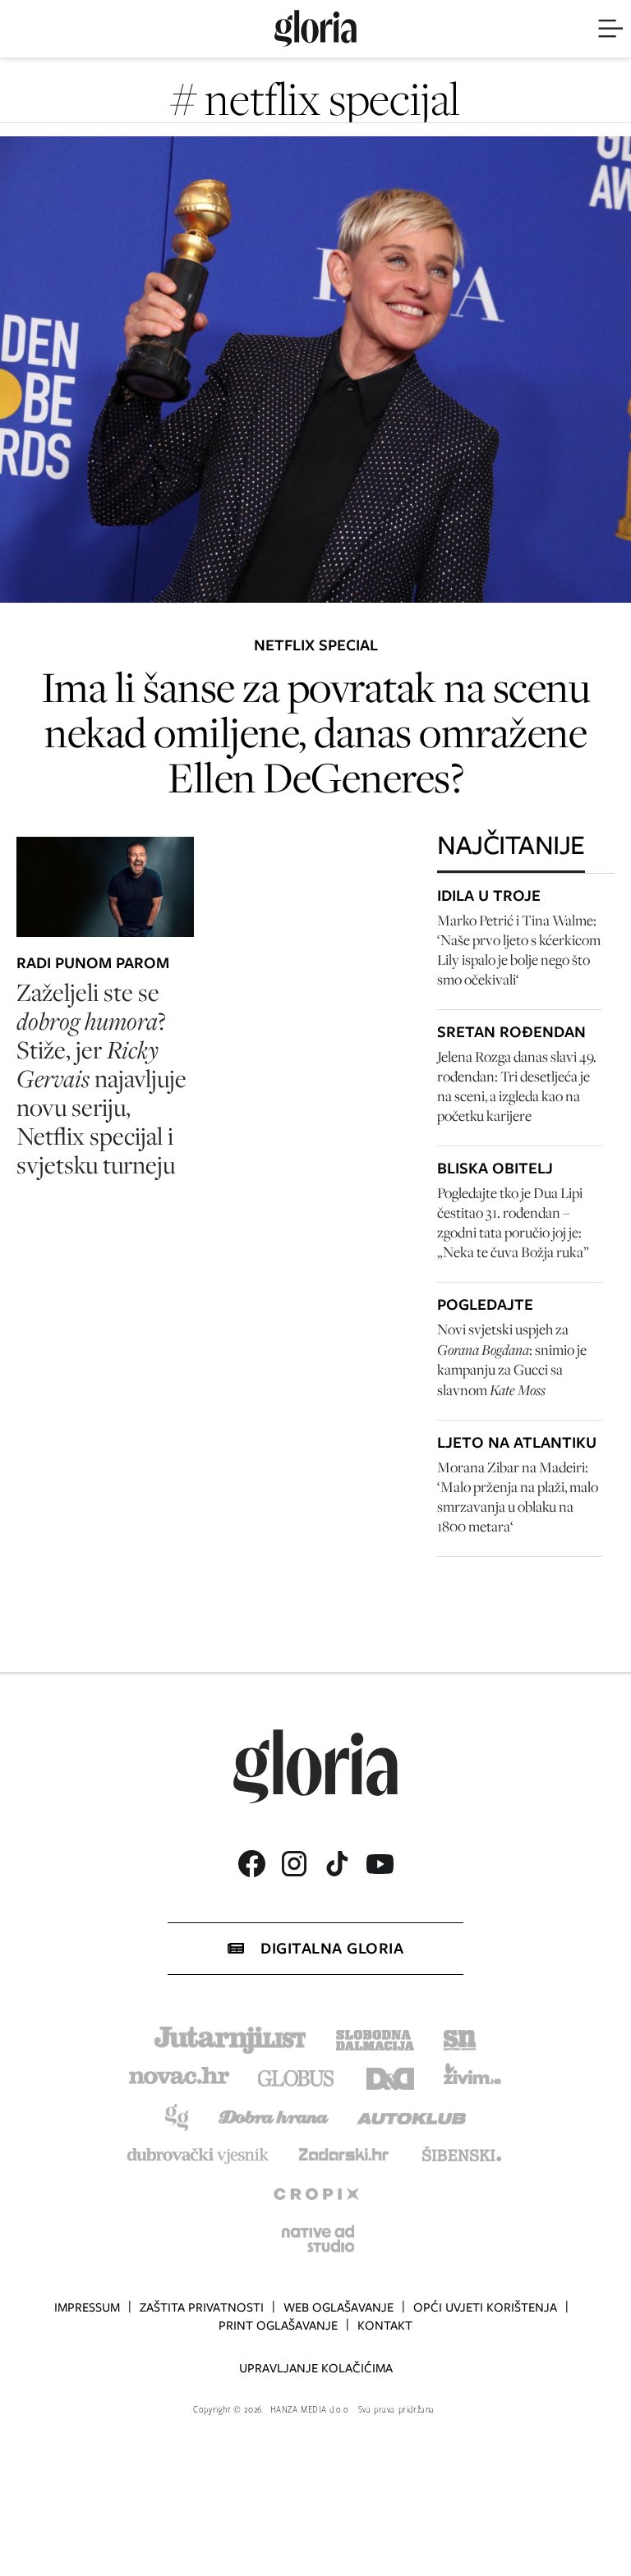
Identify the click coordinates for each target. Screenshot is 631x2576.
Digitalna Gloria (332, 1948)
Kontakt (385, 2326)
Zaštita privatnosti (202, 2307)
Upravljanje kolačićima (316, 2368)
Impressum (87, 2307)
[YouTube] (380, 1864)
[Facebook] (251, 1864)
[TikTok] (337, 1864)
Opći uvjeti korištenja (485, 2307)
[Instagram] (294, 1864)
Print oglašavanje (278, 2326)
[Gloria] (315, 29)
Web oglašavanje (339, 2307)
